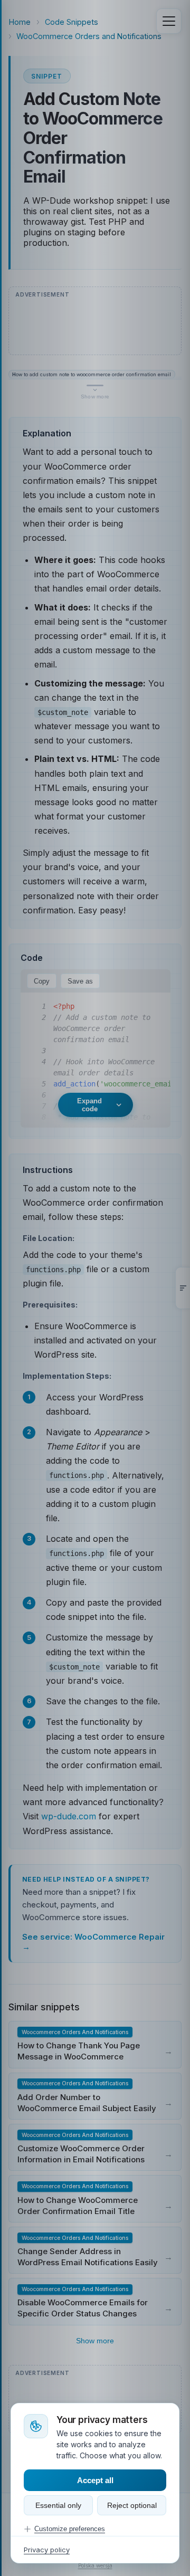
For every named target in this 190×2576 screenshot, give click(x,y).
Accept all (95, 2480)
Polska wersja (95, 2565)
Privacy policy (47, 2550)
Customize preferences (70, 2529)
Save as (80, 981)
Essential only (58, 2505)
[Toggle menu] (169, 21)
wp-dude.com (69, 1816)
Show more (95, 2341)
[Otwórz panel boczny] (183, 1288)
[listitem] (95, 2044)
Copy (42, 981)
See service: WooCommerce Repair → (93, 1942)
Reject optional (132, 2505)
